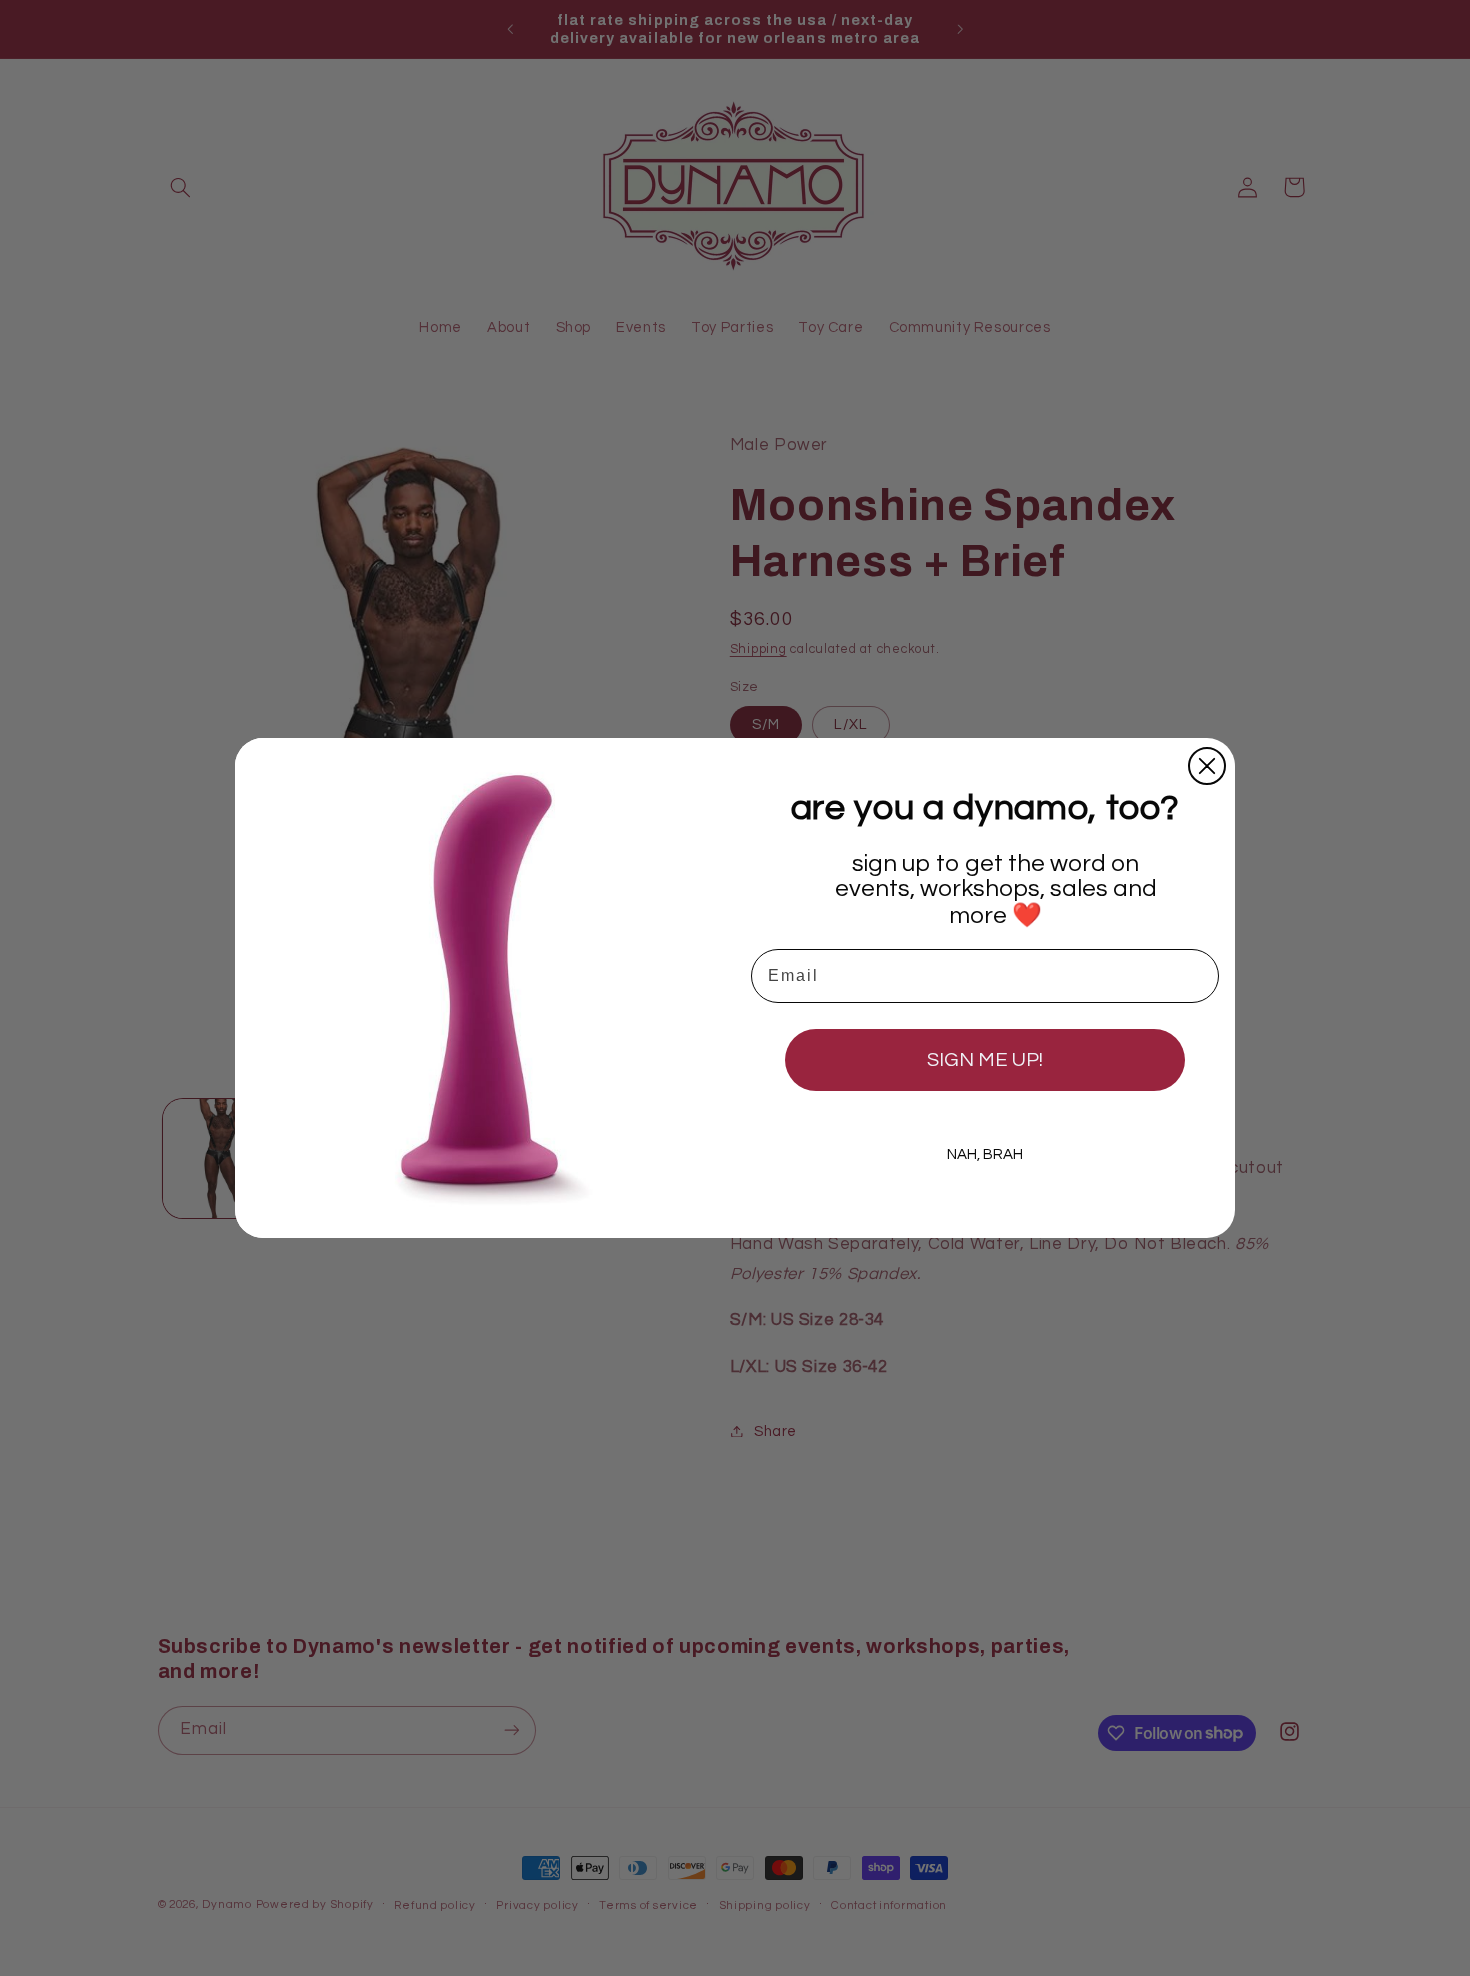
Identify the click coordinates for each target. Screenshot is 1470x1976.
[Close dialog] (1207, 766)
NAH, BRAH (985, 1154)
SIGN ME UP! (985, 1060)
